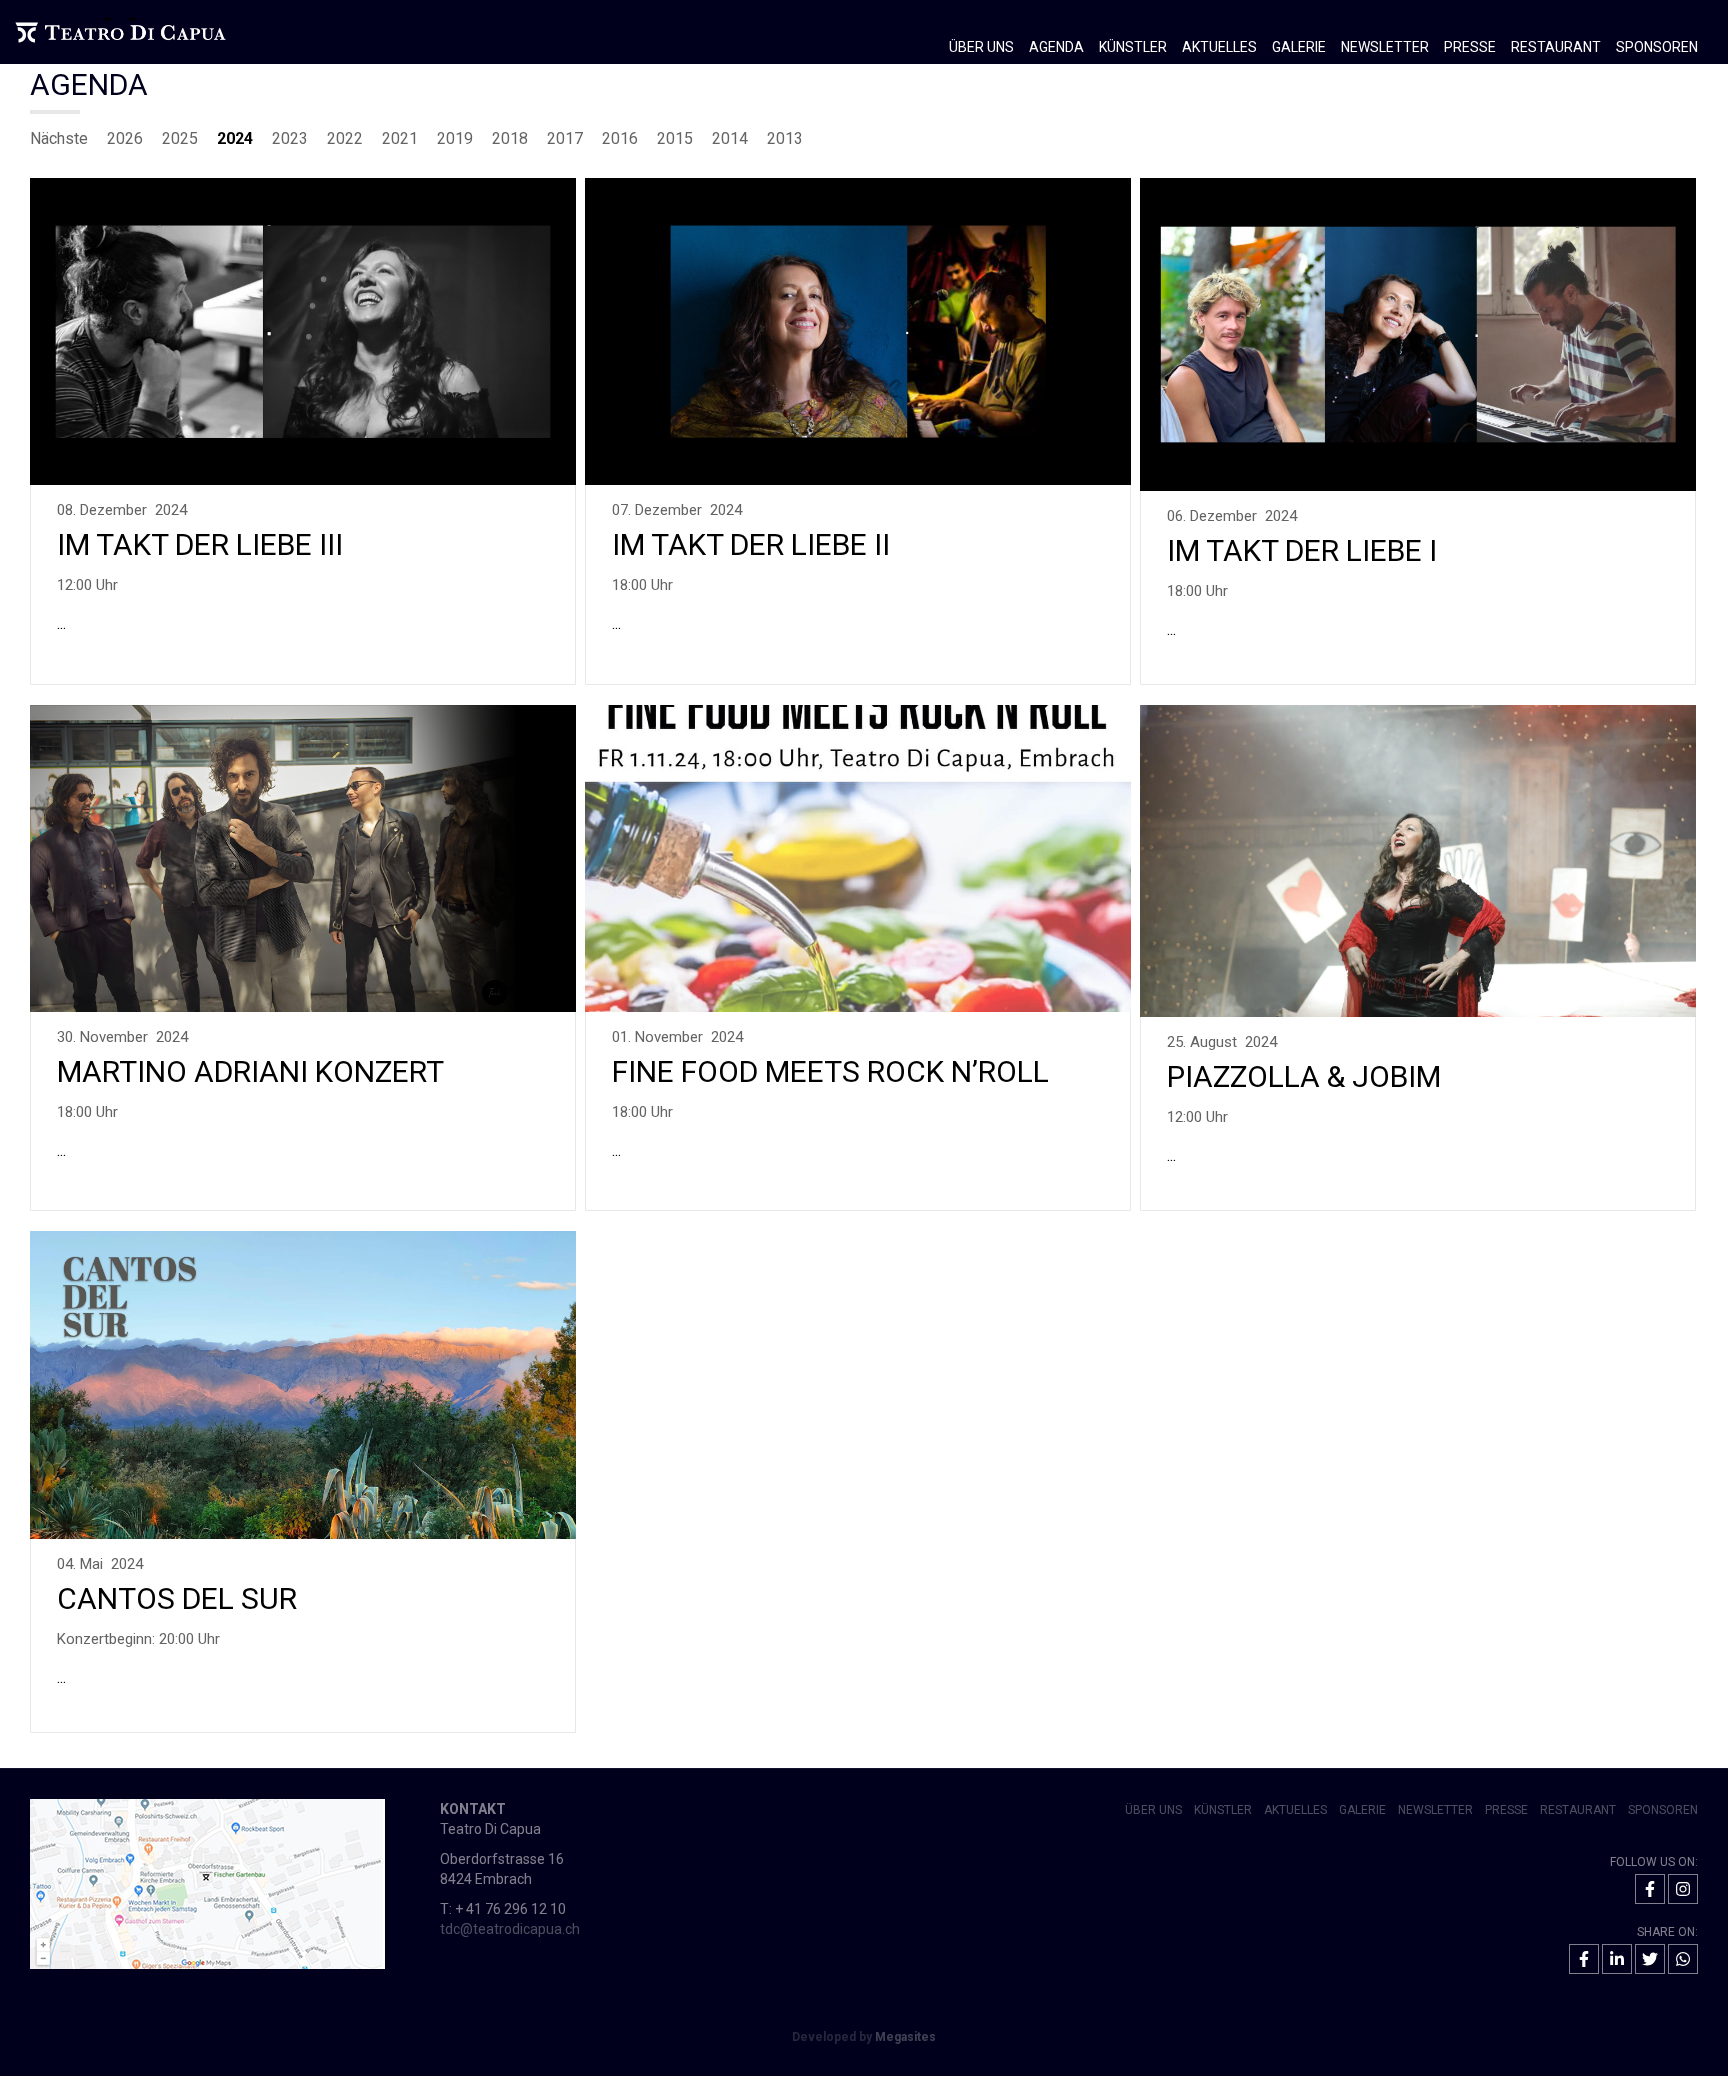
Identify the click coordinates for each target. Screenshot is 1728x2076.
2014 (730, 138)
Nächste (59, 138)
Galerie (1362, 1810)
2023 (290, 138)
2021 (400, 138)
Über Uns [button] (981, 47)
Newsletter (1385, 47)
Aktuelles (1219, 47)
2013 (785, 138)
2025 (180, 138)
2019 (455, 138)
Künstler (1133, 47)
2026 (125, 138)
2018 (510, 138)
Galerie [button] (1299, 47)
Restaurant (1556, 47)
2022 (345, 138)
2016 (620, 138)
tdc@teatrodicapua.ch (510, 1929)
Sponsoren (1657, 47)
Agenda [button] (1056, 47)
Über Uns (1153, 1810)
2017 (565, 138)
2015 (675, 138)
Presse (1470, 47)
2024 (235, 138)
